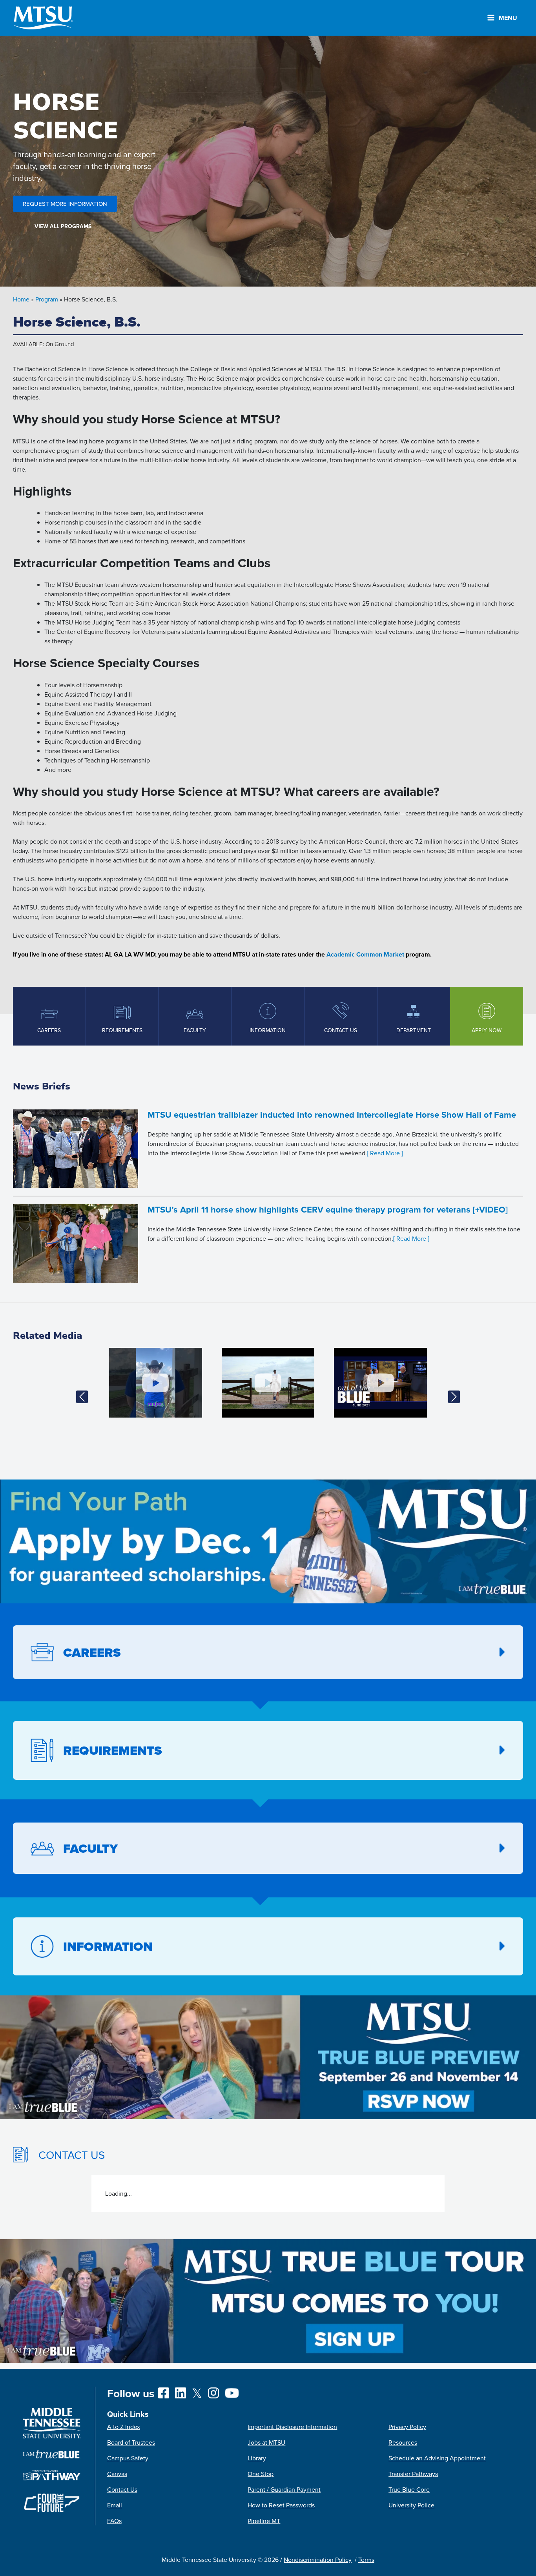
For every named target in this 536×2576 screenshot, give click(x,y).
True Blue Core (409, 2489)
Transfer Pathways (413, 2474)
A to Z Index (124, 2427)
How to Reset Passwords (281, 2505)
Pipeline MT (264, 2521)
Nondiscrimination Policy (318, 2560)
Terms (366, 2560)
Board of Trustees (131, 2442)
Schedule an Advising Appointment (437, 2458)
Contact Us (122, 2489)
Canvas (117, 2474)
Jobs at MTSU (266, 2442)
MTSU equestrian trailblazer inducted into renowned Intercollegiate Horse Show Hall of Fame (332, 1115)
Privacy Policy (407, 2427)
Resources (403, 2442)
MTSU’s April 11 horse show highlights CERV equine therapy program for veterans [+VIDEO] (328, 1209)
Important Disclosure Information (292, 2427)
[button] (82, 1397)
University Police (411, 2505)
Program (47, 299)
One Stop (261, 2474)
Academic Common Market (365, 954)
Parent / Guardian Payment (284, 2489)
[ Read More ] (385, 1153)
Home (21, 299)
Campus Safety (128, 2458)
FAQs (114, 2521)
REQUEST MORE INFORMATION (65, 204)
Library (257, 2458)
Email (115, 2505)
